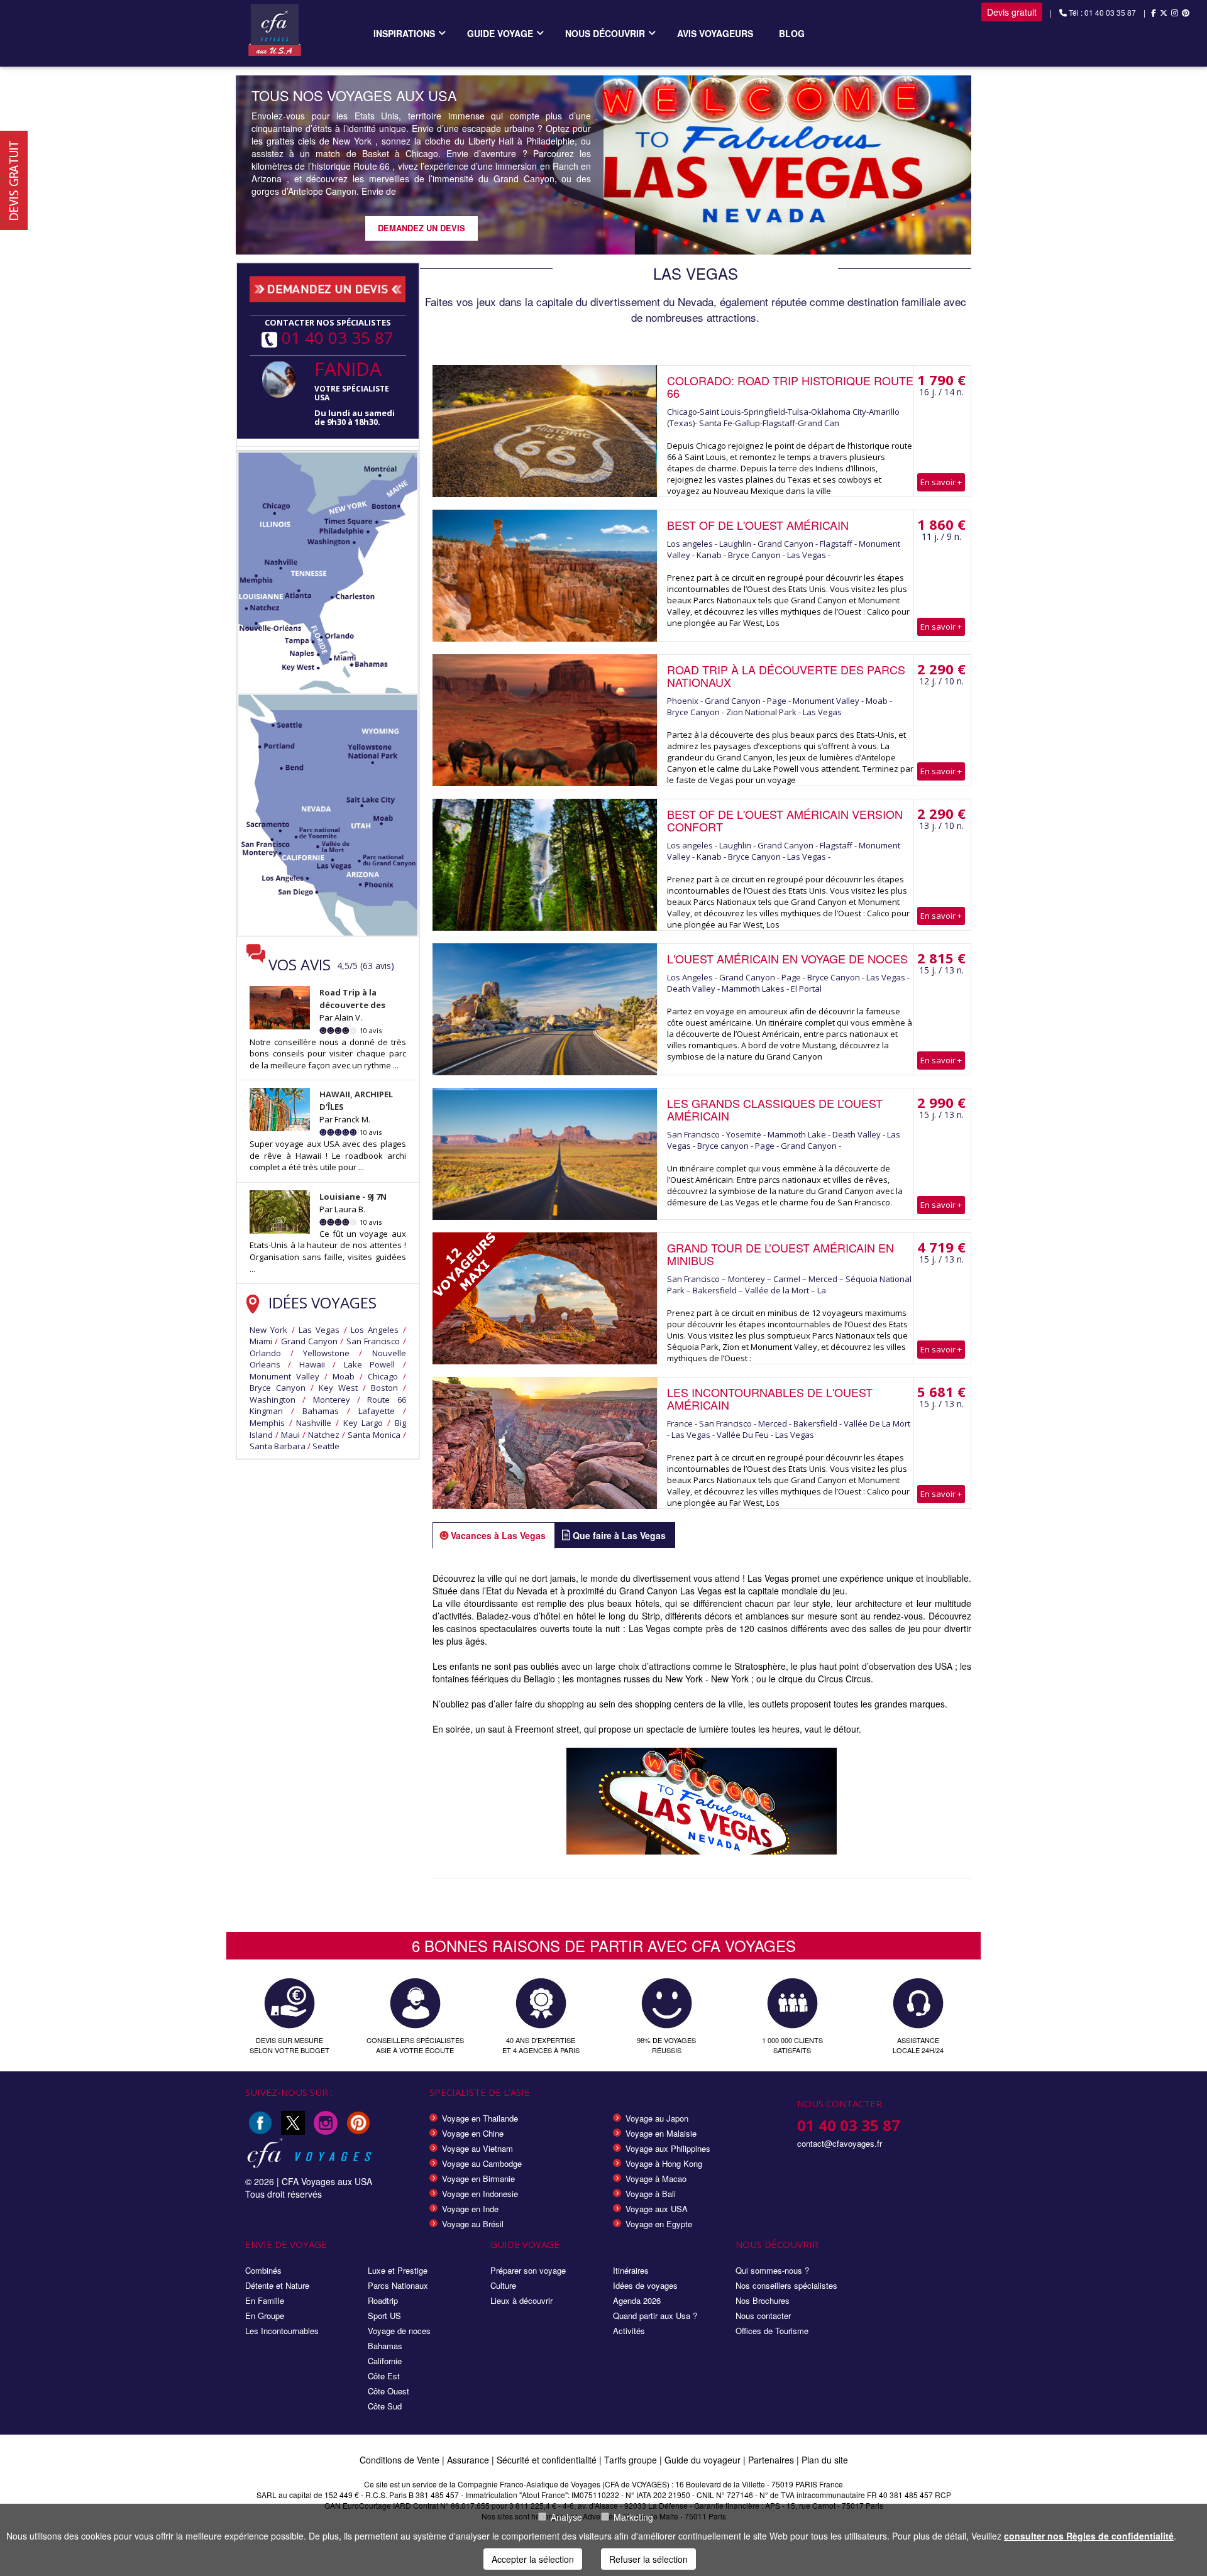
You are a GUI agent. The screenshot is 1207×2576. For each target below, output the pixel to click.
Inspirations (404, 33)
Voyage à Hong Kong (664, 2163)
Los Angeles (375, 1330)
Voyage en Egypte (659, 2224)
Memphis (267, 1423)
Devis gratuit (1012, 12)
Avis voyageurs (715, 33)
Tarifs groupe (631, 2460)
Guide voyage (500, 33)
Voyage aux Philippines (668, 2148)
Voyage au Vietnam (477, 2148)
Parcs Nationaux (398, 2285)
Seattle (326, 1446)
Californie (385, 2361)
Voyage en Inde (470, 2209)
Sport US (384, 2316)
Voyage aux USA (657, 2209)
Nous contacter (763, 2316)
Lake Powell (369, 1364)
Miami (261, 1341)
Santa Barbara (278, 1446)
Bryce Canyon (278, 1388)
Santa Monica (374, 1435)
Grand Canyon (309, 1341)
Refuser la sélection (648, 2559)
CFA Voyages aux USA (327, 2181)
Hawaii (312, 1364)
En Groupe (265, 2316)
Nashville (314, 1423)
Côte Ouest (389, 2391)
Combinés (263, 2270)
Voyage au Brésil (473, 2224)
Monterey (332, 1400)
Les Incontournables (282, 2331)
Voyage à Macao (656, 2179)
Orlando (265, 1353)
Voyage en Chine (473, 2133)
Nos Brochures (763, 2300)
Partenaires (772, 2460)
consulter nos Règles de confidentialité (1089, 2536)
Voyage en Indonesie (480, 2194)
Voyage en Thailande (480, 2118)
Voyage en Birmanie (478, 2179)
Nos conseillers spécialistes (786, 2285)
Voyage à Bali (651, 2194)
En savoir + (941, 482)
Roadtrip (383, 2300)
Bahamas (321, 1411)
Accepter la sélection (533, 2559)
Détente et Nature (277, 2285)
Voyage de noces (399, 2331)
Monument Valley (284, 1376)
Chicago (383, 1376)
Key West (338, 1388)
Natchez (324, 1435)
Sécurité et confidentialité (547, 2460)
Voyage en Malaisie (661, 2133)
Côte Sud (385, 2406)
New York (268, 1330)
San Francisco (373, 1341)
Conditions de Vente (400, 2460)
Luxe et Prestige (398, 2270)
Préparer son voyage (528, 2270)
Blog (792, 33)
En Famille (265, 2300)
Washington (273, 1400)
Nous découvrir (605, 33)
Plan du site (825, 2460)
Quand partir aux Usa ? (655, 2316)
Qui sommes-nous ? (772, 2270)
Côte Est (384, 2376)
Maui (290, 1435)
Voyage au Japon (657, 2118)
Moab (344, 1376)
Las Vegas (319, 1330)
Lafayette (377, 1411)
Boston (384, 1388)
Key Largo (363, 1423)
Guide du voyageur (703, 2460)
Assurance (469, 2460)
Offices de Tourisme (772, 2331)
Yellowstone (326, 1353)
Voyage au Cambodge (482, 2163)
